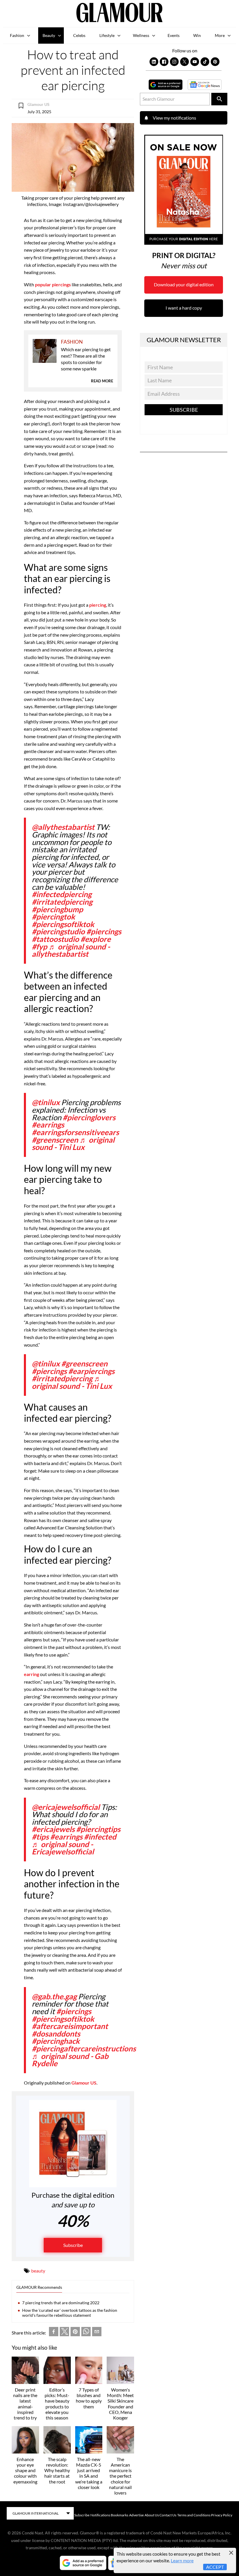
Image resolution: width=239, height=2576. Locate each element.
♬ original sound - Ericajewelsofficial (63, 1848)
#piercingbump (57, 909)
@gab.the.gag (54, 1996)
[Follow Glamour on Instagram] (174, 62)
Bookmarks (119, 2515)
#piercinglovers (89, 1117)
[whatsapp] (86, 2333)
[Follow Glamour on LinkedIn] (154, 62)
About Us (152, 2515)
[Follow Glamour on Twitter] (184, 62)
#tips (40, 1837)
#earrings (48, 1125)
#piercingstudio (58, 931)
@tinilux (46, 1102)
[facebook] (54, 2333)
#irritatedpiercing (62, 902)
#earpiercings (91, 1371)
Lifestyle (107, 35)
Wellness (141, 35)
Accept (215, 2567)
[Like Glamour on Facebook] (164, 62)
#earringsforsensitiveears (75, 1132)
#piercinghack (56, 2041)
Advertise (136, 2515)
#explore (96, 939)
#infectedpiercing (62, 894)
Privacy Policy (222, 2515)
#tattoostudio (55, 939)
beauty (38, 2271)
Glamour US (84, 2083)
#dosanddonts (56, 2034)
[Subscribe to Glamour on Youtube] (195, 62)
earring (31, 1674)
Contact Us (168, 2515)
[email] (97, 2333)
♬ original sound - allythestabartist (71, 950)
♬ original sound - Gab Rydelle (70, 2060)
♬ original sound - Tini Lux (73, 1144)
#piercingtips (98, 1829)
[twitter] (64, 2333)
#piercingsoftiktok (63, 924)
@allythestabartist (63, 827)
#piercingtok (53, 917)
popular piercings (53, 284)
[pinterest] (75, 2333)
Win (197, 35)
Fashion (17, 35)
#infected (100, 1837)
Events (174, 35)
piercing (98, 605)
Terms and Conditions (194, 2515)
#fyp (39, 947)
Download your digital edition (184, 284)
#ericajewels (53, 1829)
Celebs (79, 35)
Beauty (49, 35)
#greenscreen (55, 1140)
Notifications (100, 2515)
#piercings (104, 931)
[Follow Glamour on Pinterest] (215, 62)
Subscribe (73, 2245)
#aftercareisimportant (70, 2026)
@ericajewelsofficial (66, 1807)
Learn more (182, 2560)
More (220, 35)
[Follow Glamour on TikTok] (205, 62)
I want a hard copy (184, 308)
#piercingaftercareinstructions (84, 2048)
